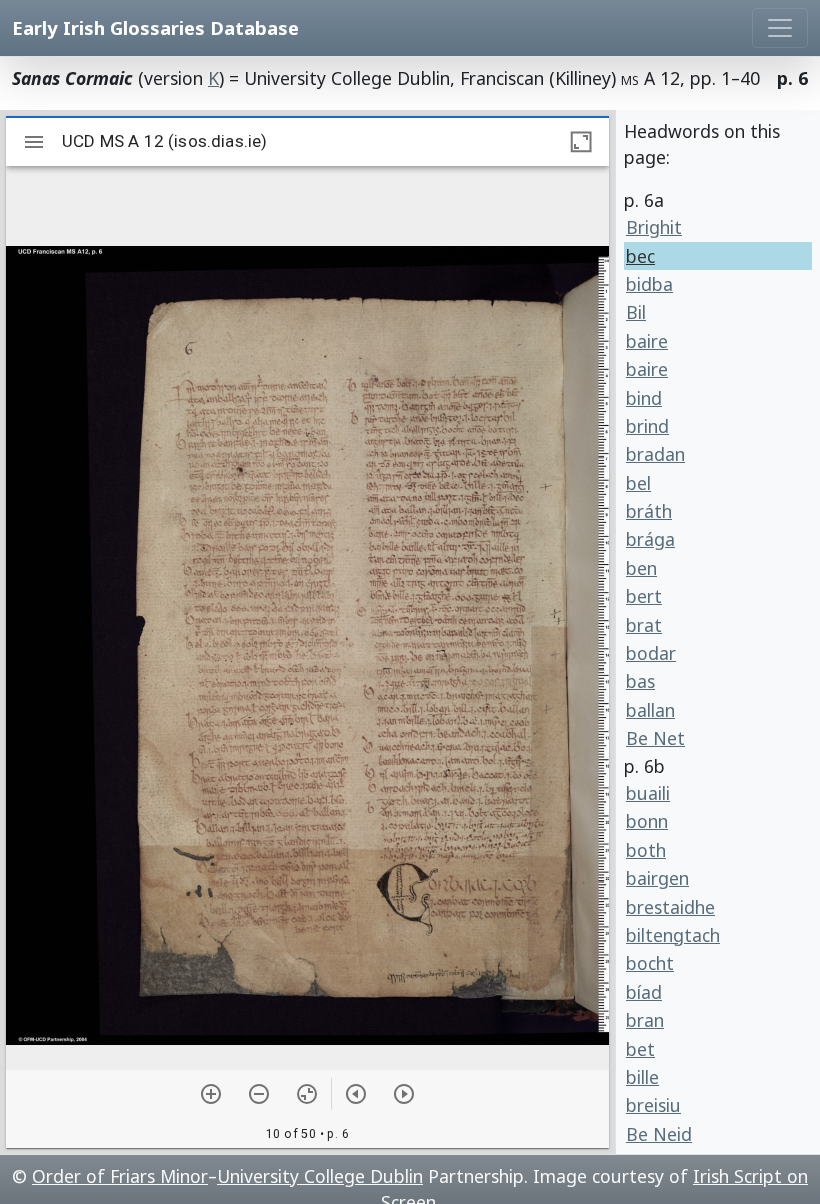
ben (641, 568)
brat (644, 625)
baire (647, 341)
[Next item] (404, 1094)
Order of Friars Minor (120, 1176)
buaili (648, 793)
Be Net (655, 738)
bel (638, 483)
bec (640, 256)
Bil (636, 312)
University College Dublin (320, 1176)
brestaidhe (670, 907)
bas (640, 681)
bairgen (657, 878)
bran (645, 1020)
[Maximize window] (581, 142)
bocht (650, 963)
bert (644, 596)
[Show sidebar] (34, 142)
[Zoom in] (211, 1094)
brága (650, 539)
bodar (651, 653)
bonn (647, 821)
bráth (649, 511)
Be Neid (659, 1134)
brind (647, 426)
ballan (650, 710)
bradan (655, 454)
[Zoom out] (259, 1094)
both (646, 850)
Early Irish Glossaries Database (155, 27)
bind (644, 398)
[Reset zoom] (307, 1094)
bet (640, 1049)
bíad (644, 992)
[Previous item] (356, 1094)
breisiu (653, 1105)
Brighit (654, 227)
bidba (649, 284)
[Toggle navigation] (780, 28)
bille (642, 1077)
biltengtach (673, 935)
